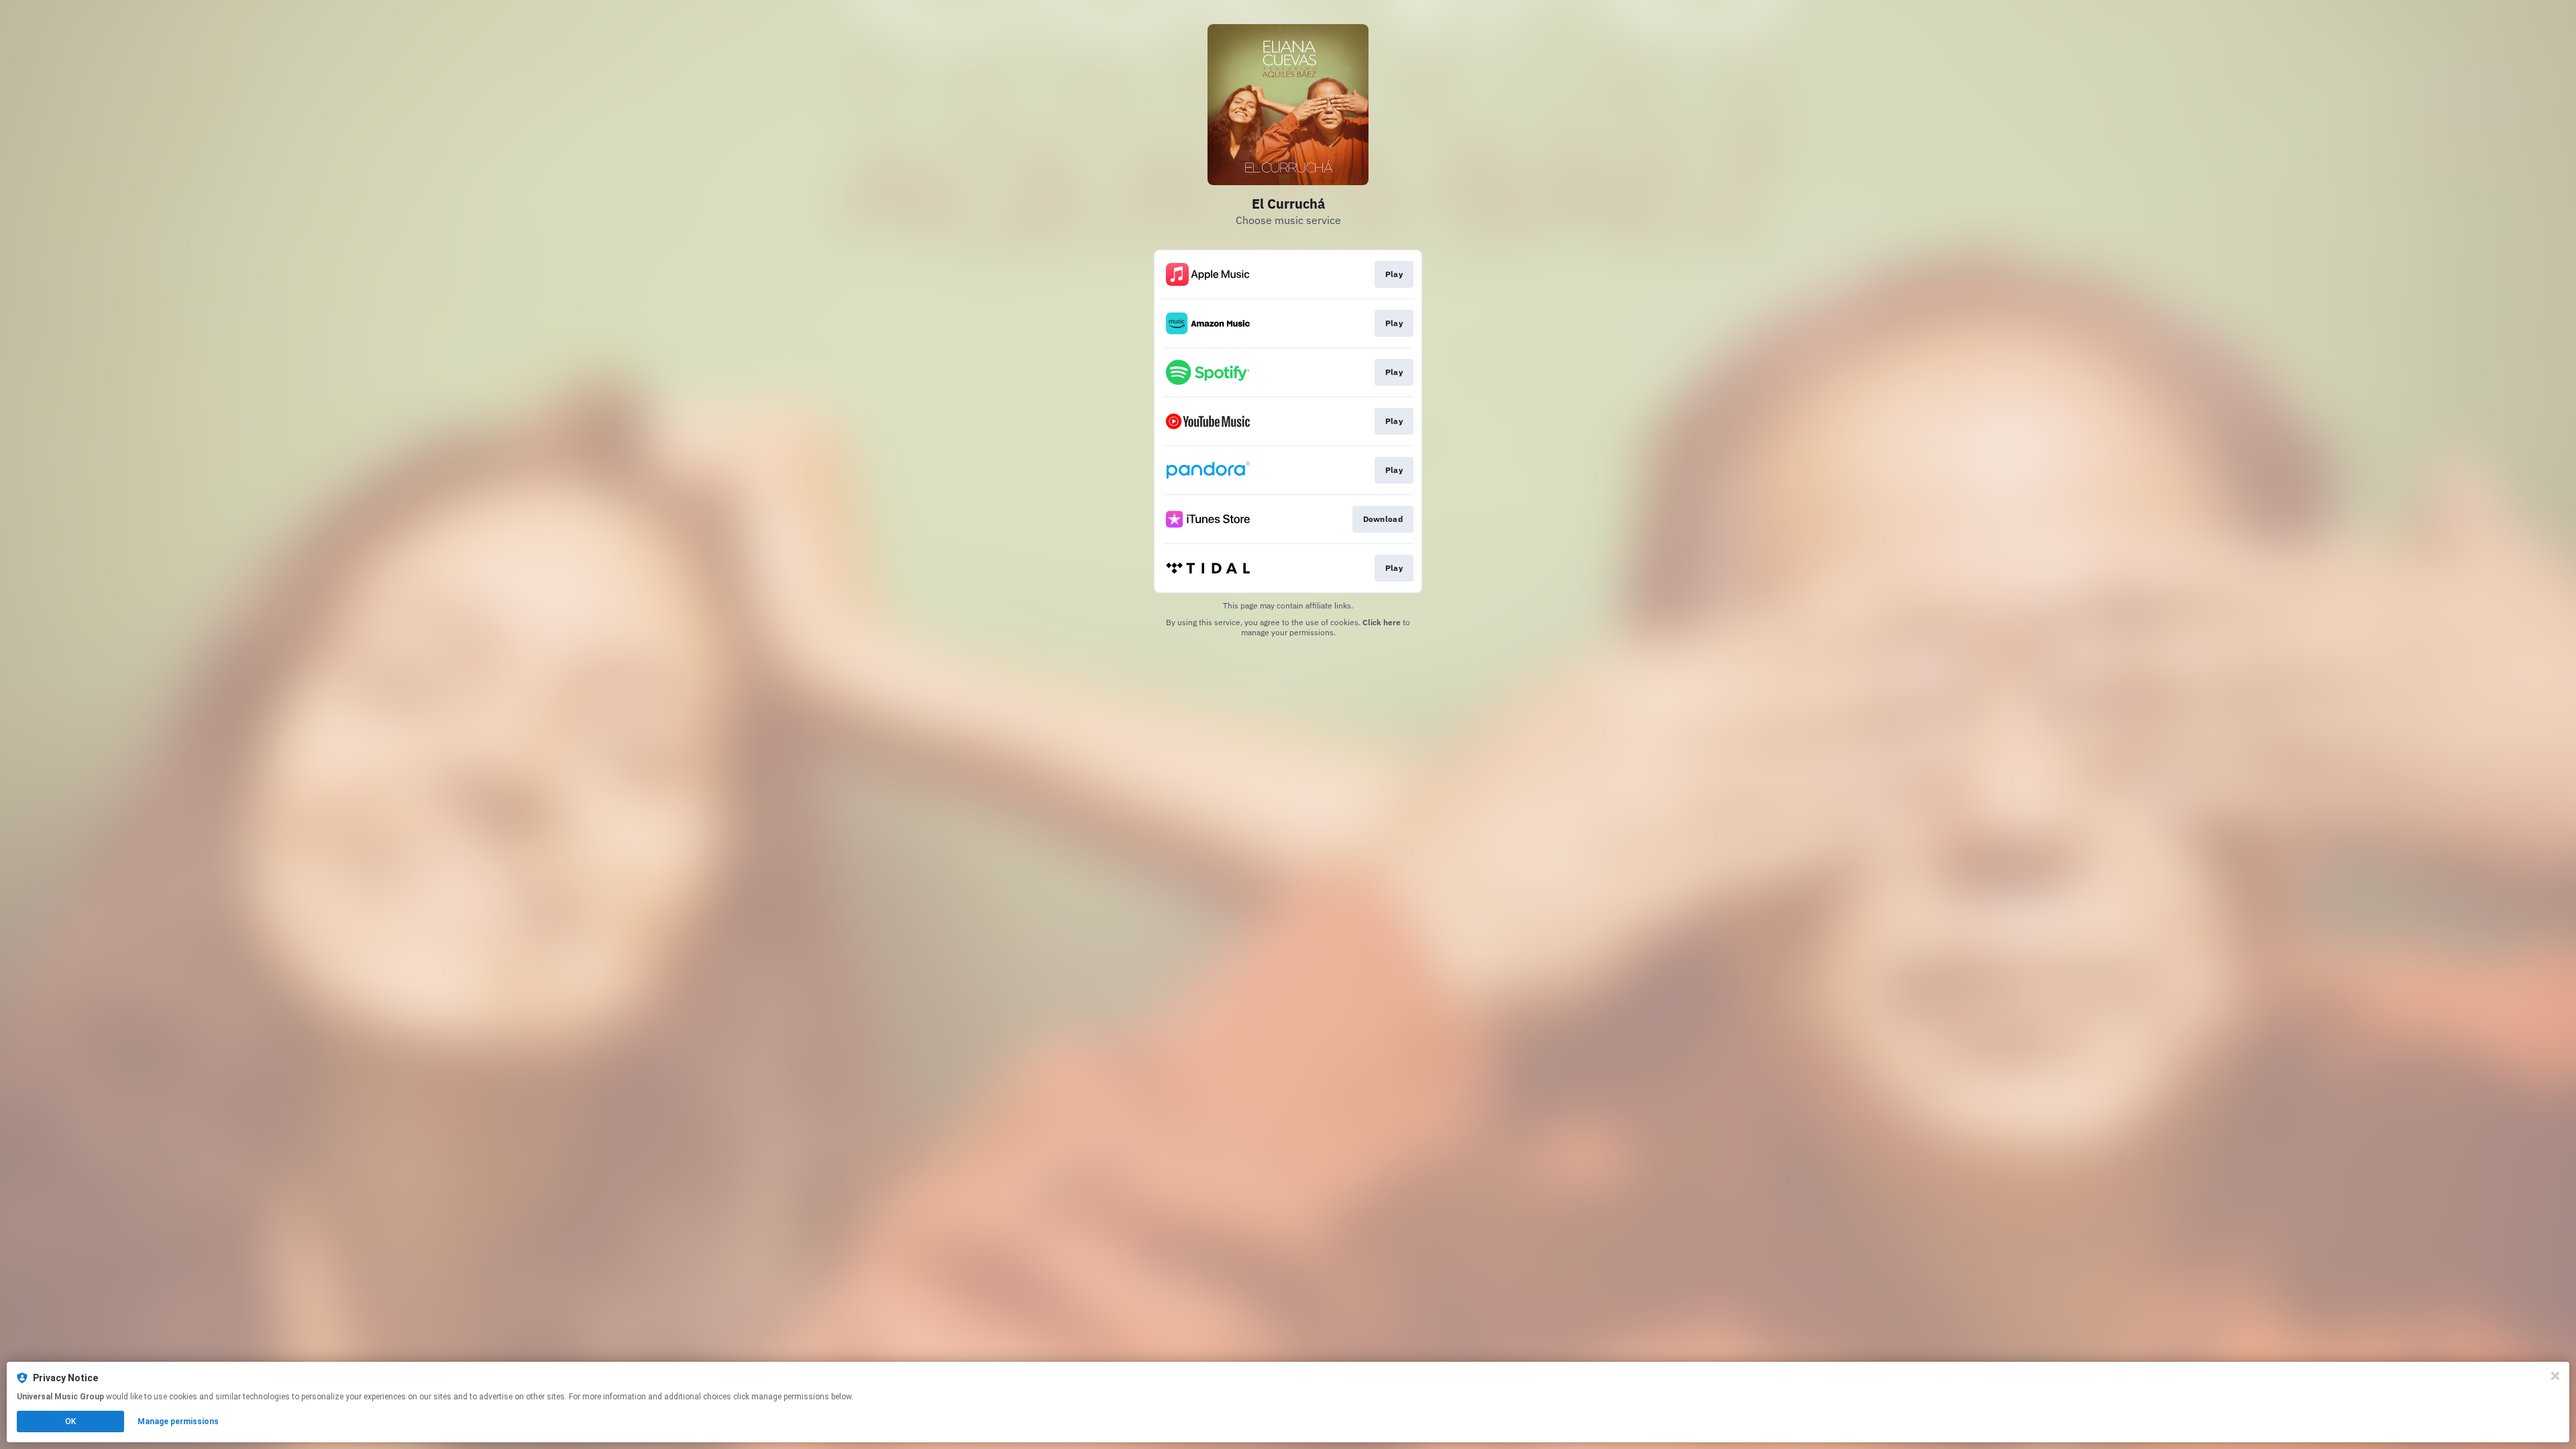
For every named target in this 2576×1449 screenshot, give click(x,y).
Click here (1382, 622)
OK (70, 1421)
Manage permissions (178, 1421)
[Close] (2555, 1376)
